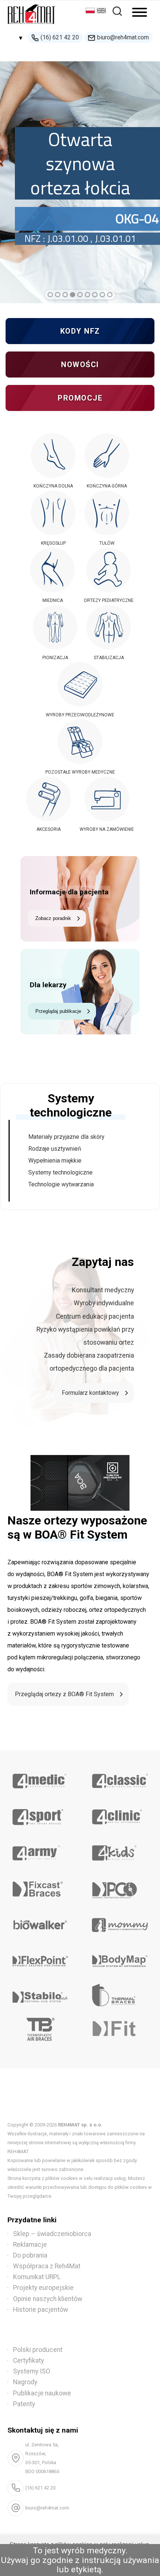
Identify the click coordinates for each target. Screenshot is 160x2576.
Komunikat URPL (37, 2277)
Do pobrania (30, 2255)
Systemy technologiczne (60, 1172)
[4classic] (120, 1778)
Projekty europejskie (43, 2288)
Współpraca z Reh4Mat (47, 2266)
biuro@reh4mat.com (123, 37)
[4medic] (40, 1778)
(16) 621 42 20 (60, 37)
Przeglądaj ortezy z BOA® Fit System (64, 1694)
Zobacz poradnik (53, 918)
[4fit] (120, 2031)
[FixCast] (40, 1886)
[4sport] (40, 1814)
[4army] (40, 1850)
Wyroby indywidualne (104, 1303)
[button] (50, 295)
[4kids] (120, 1850)
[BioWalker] (40, 1922)
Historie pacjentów (41, 2310)
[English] (102, 11)
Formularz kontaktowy (90, 1393)
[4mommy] (120, 1922)
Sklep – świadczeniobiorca (52, 2234)
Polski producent (38, 2350)
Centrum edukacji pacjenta (95, 1316)
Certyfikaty (28, 2360)
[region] (80, 176)
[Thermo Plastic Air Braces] (40, 2031)
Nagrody (25, 2382)
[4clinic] (120, 1814)
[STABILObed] (40, 1995)
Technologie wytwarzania (61, 1184)
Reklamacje (30, 2245)
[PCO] (120, 1886)
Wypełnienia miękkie (55, 1161)
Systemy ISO (32, 2371)
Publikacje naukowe (42, 2393)
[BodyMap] (120, 1958)
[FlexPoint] (40, 1958)
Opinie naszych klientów (48, 2299)
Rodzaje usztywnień (55, 1149)
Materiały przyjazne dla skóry (66, 1137)
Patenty (24, 2404)
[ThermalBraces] (120, 1995)
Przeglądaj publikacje (58, 1011)
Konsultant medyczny (103, 1290)
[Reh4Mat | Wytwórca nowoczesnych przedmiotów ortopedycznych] (32, 26)
